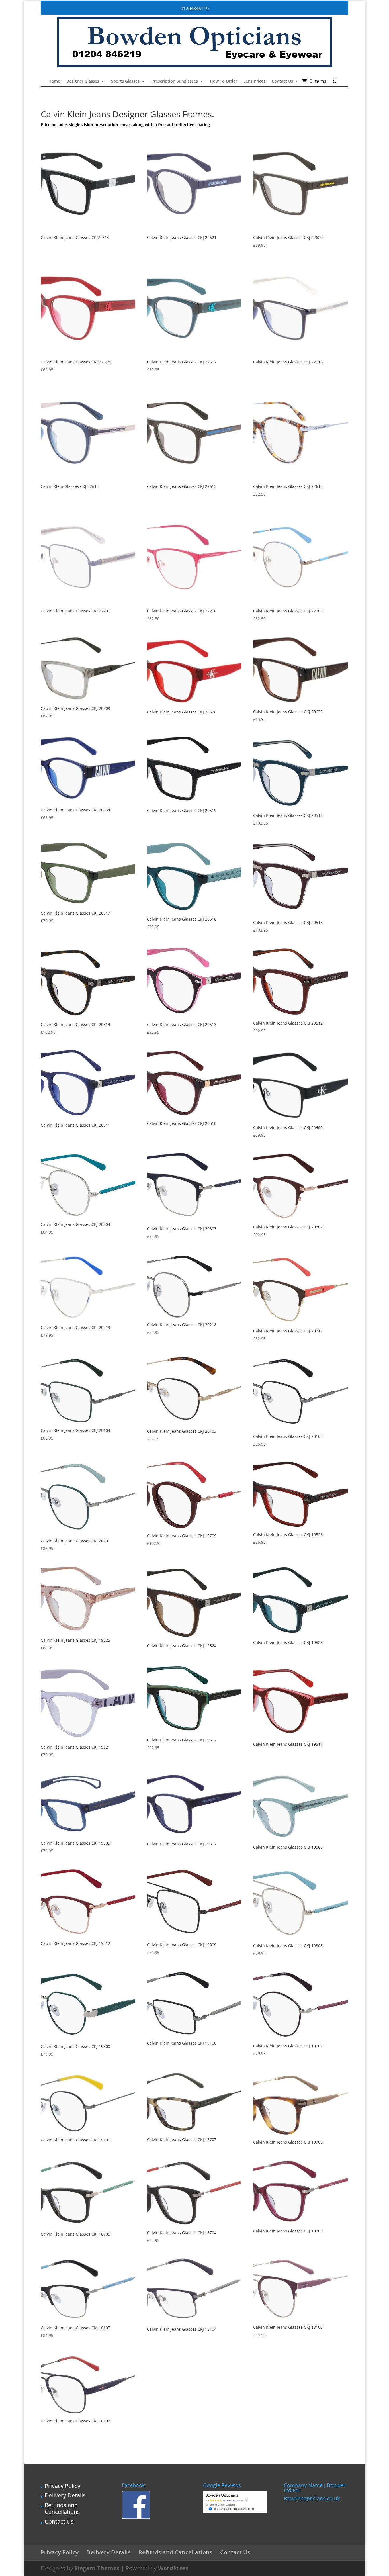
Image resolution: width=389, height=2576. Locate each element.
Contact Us (282, 81)
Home (54, 81)
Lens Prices (254, 81)
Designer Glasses (83, 81)
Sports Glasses (125, 81)
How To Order (224, 81)
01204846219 (195, 9)
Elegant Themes (97, 2568)
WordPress (173, 2568)
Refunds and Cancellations (62, 2508)
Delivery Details (65, 2495)
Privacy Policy (63, 2486)
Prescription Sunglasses (175, 81)
